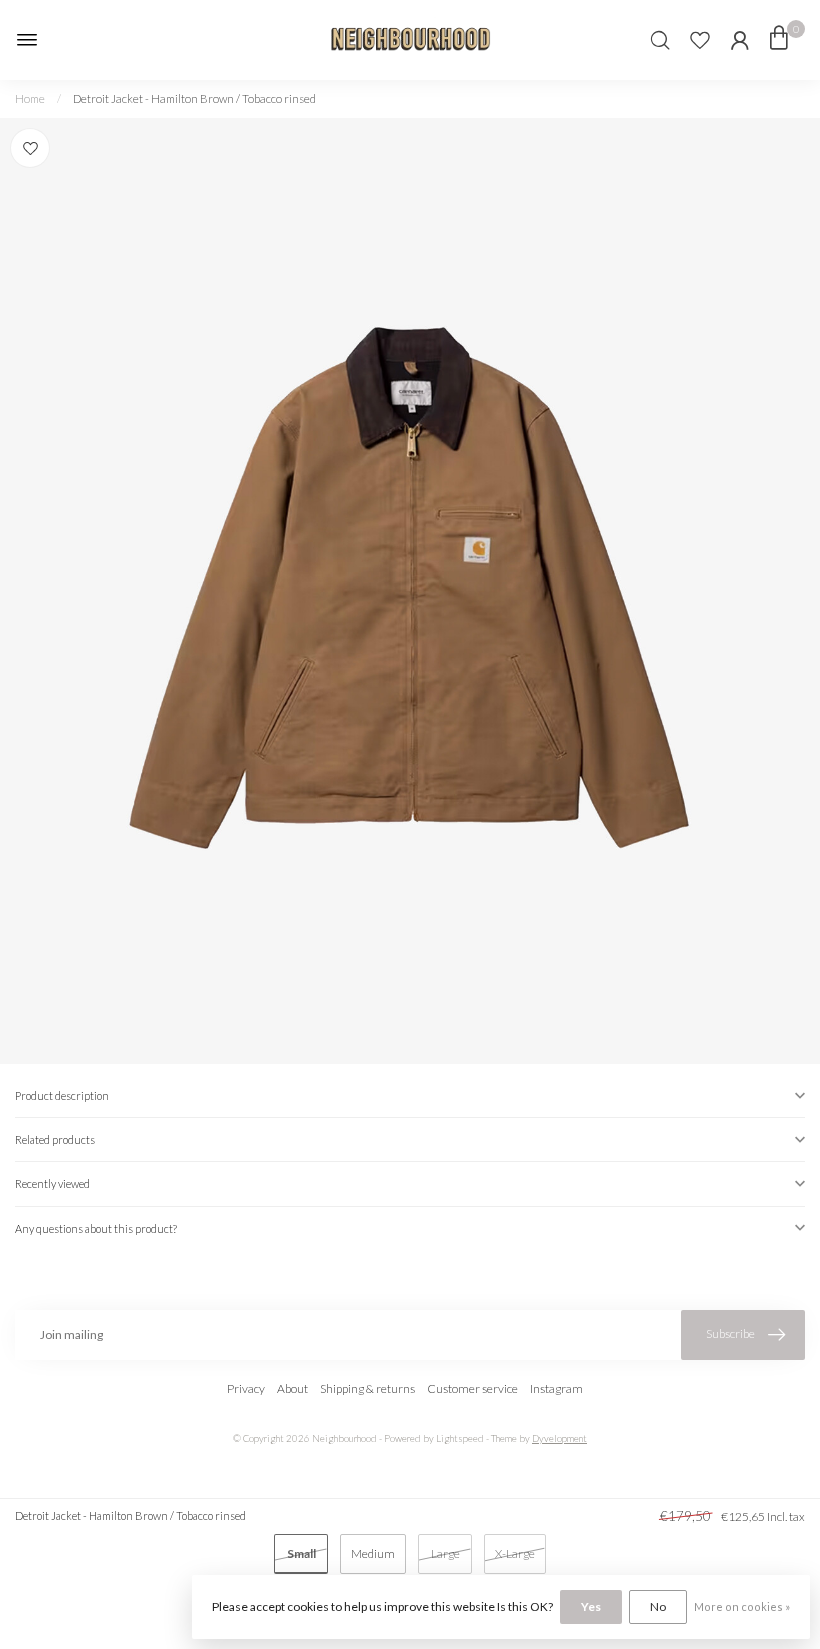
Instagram (556, 1388)
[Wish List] (700, 40)
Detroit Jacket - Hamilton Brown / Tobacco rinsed (194, 98)
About (292, 1388)
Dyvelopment (559, 1438)
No (658, 1606)
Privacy (246, 1388)
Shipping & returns (367, 1388)
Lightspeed (460, 1438)
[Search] (660, 40)
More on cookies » (742, 1606)
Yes (591, 1606)
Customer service (472, 1388)
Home (30, 98)
